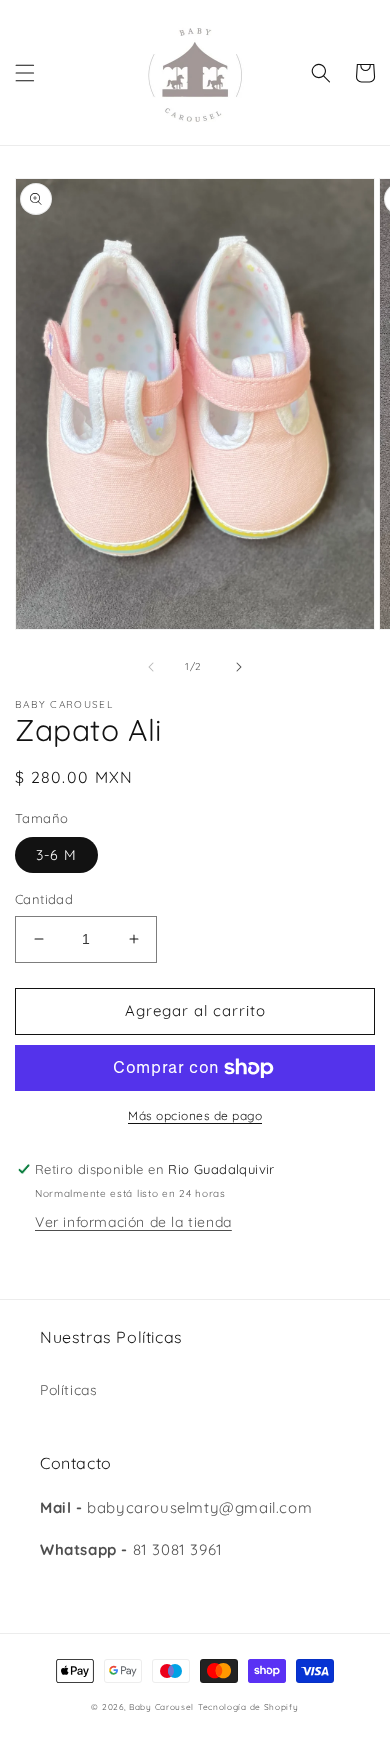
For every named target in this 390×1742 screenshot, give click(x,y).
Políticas (68, 1390)
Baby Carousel (161, 1707)
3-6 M (56, 855)
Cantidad (44, 899)
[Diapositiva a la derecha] (239, 667)
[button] (25, 73)
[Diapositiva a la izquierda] (151, 667)
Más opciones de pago (195, 1115)
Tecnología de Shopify (248, 1707)
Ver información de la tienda (133, 1222)
